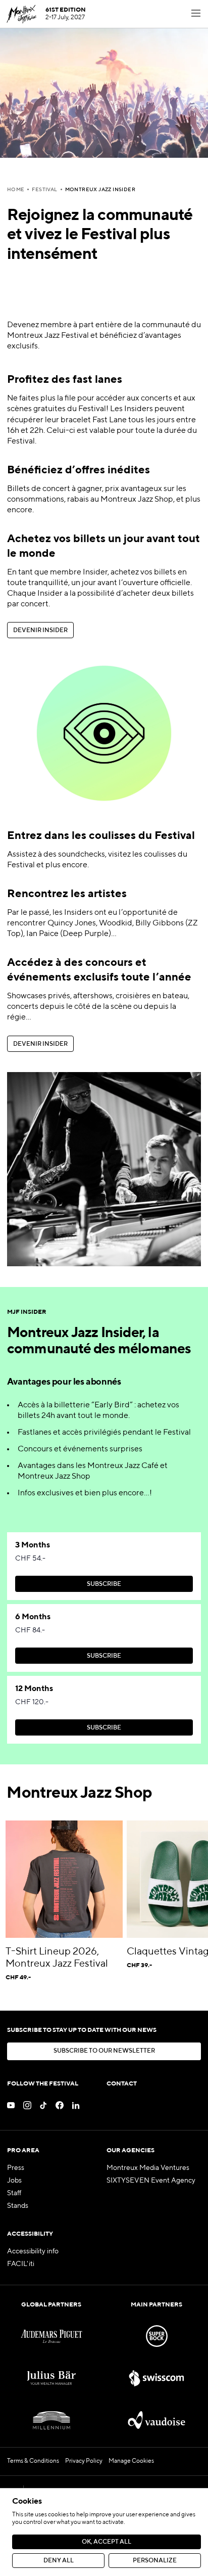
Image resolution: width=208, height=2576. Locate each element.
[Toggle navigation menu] (196, 14)
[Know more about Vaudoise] (157, 2420)
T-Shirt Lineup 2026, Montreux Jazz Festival (57, 1958)
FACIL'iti (21, 2264)
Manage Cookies (131, 2461)
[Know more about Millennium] (51, 2420)
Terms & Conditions (33, 2461)
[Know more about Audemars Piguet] (51, 2336)
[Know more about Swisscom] (157, 2378)
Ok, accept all (107, 2542)
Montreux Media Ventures (148, 2168)
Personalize (155, 2561)
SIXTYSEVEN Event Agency (151, 2181)
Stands (18, 2206)
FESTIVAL (44, 190)
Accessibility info (33, 2251)
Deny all (59, 2561)
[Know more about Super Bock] (157, 2336)
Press (16, 2168)
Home (16, 190)
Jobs (14, 2181)
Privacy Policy (84, 2461)
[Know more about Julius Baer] (51, 2378)
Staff (14, 2193)
